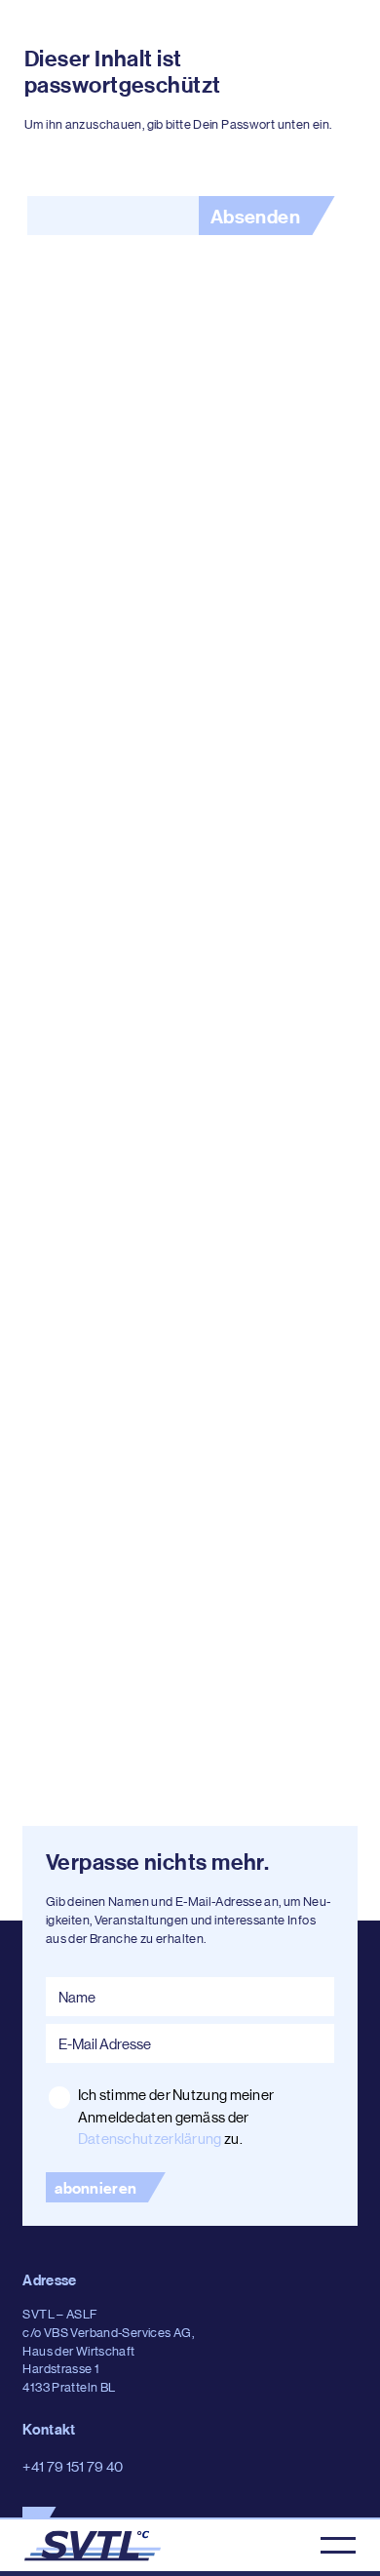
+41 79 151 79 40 (73, 2466)
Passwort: (112, 216)
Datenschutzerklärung (150, 2139)
